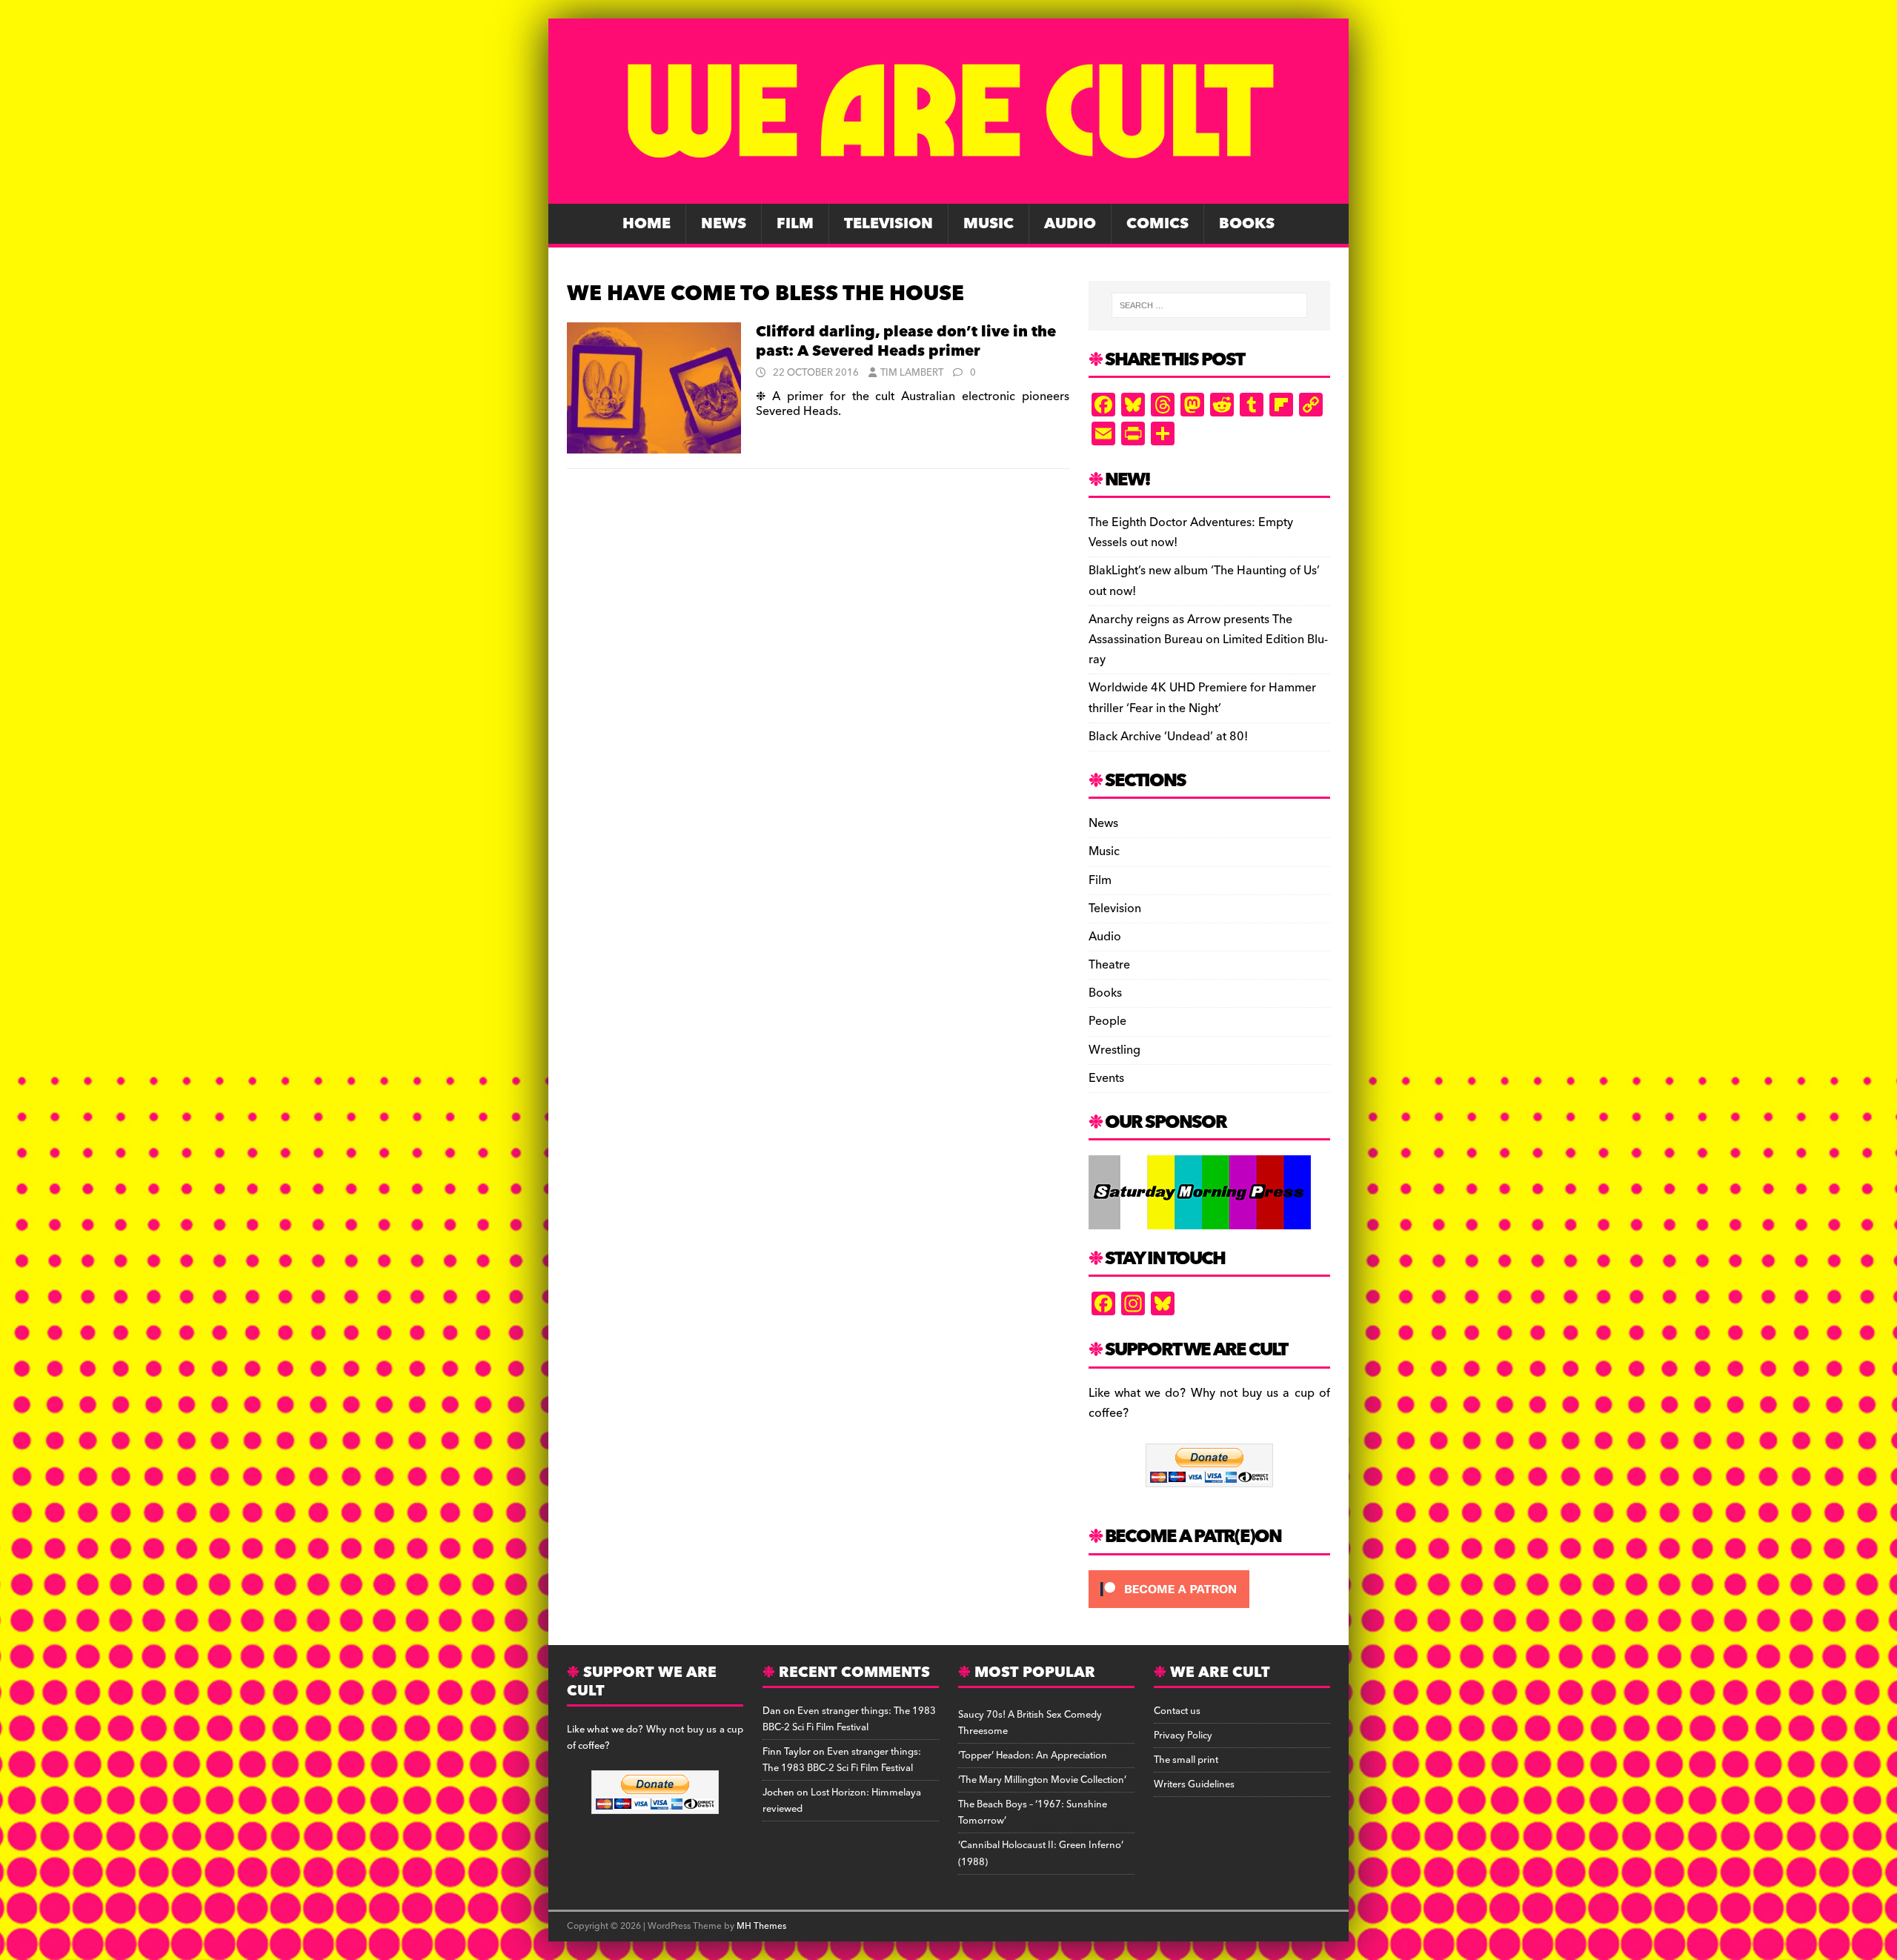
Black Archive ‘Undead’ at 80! (1168, 737)
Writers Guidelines (1194, 1784)
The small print (1186, 1760)
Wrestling (1114, 1050)
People (1107, 1021)
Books (1247, 224)
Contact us (1177, 1711)
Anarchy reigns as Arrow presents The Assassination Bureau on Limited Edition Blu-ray (1208, 640)
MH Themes (761, 1926)
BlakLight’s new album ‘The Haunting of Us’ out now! (1204, 581)
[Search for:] (1209, 305)
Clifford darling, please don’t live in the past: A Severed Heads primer (906, 342)
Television (888, 224)
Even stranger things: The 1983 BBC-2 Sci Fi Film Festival (849, 1719)
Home (647, 224)
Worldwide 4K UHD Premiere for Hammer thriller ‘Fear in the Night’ (1202, 698)
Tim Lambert (912, 373)
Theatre (1109, 965)
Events (1106, 1078)
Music (989, 224)
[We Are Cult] (948, 193)
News (724, 224)
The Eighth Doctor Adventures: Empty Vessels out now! (1191, 532)
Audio (1070, 224)
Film (795, 224)
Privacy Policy (1183, 1735)
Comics (1157, 224)
